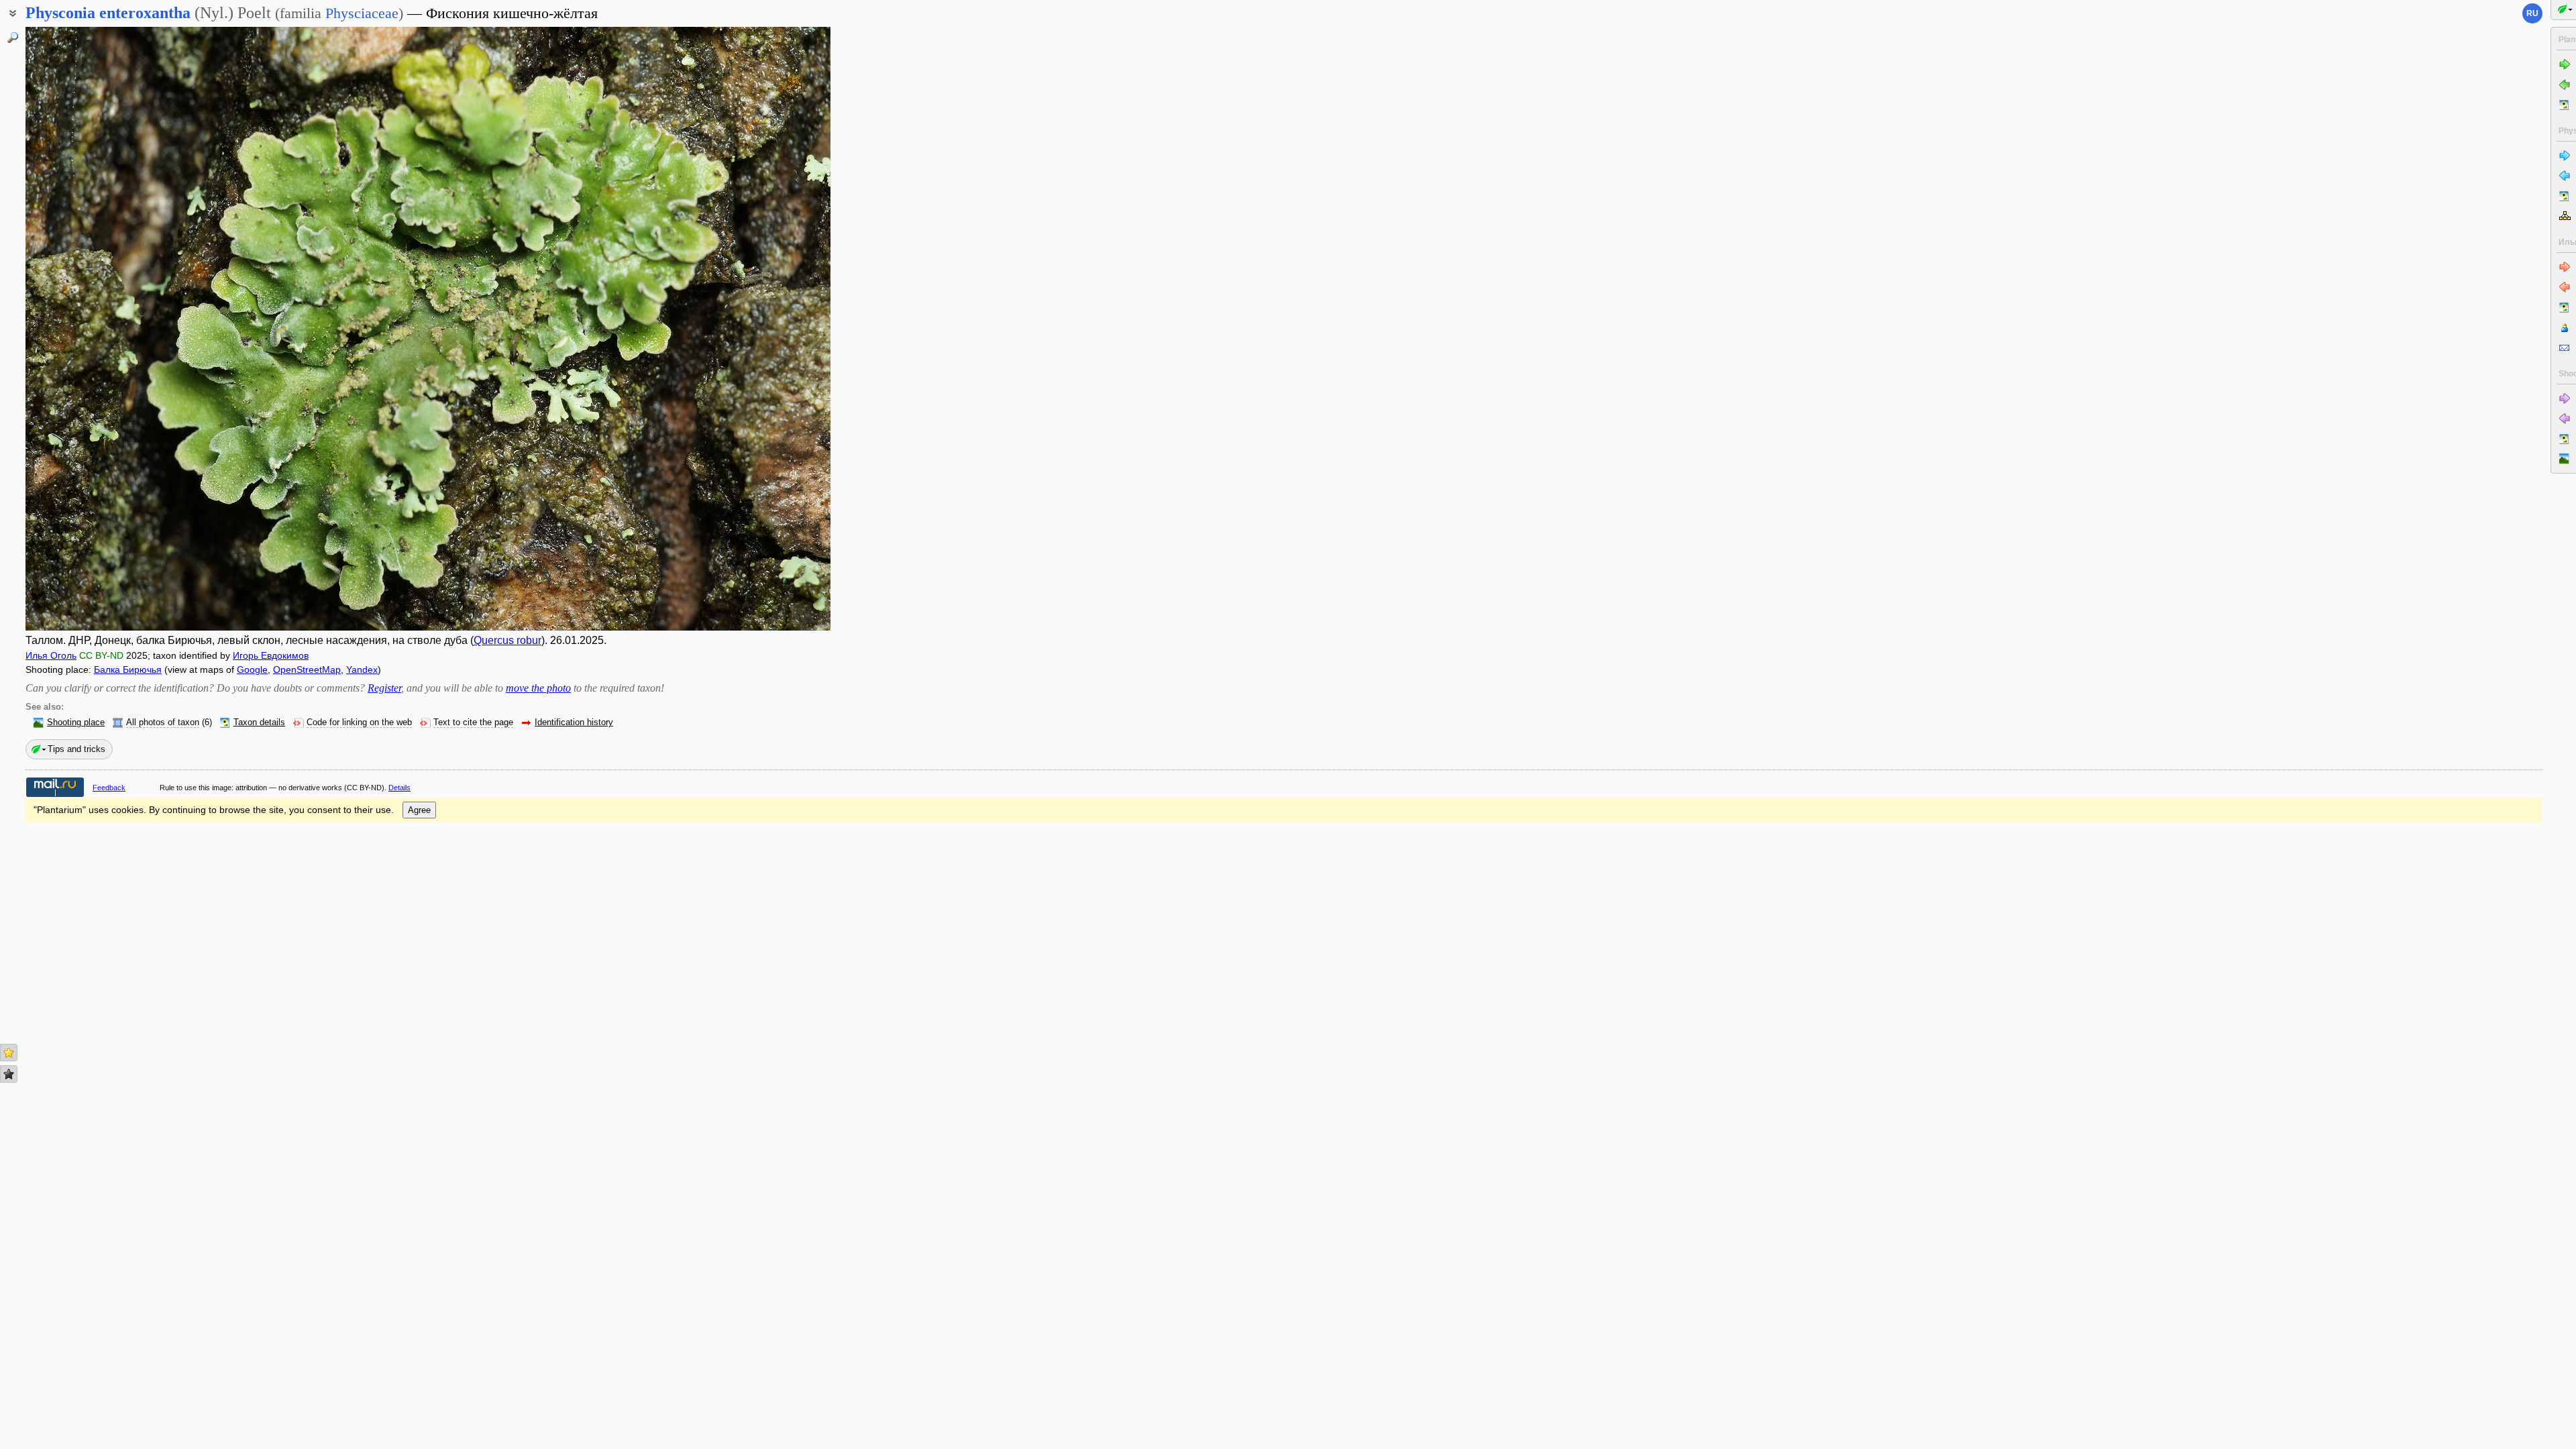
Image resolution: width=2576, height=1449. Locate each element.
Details (399, 788)
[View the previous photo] (109, 329)
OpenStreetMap (307, 669)
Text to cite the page (473, 722)
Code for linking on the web (359, 722)
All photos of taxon (163, 722)
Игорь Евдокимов (271, 655)
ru (2532, 13)
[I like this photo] (9, 1053)
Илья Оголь (51, 655)
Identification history (574, 722)
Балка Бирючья (128, 669)
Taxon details (259, 722)
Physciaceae (362, 13)
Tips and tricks (76, 749)
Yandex (362, 669)
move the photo (538, 688)
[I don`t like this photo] (9, 1074)
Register (384, 688)
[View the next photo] (747, 329)
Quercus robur (507, 640)
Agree (419, 810)
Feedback (109, 788)
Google (252, 669)
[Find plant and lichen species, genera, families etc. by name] (13, 38)
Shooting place (76, 722)
